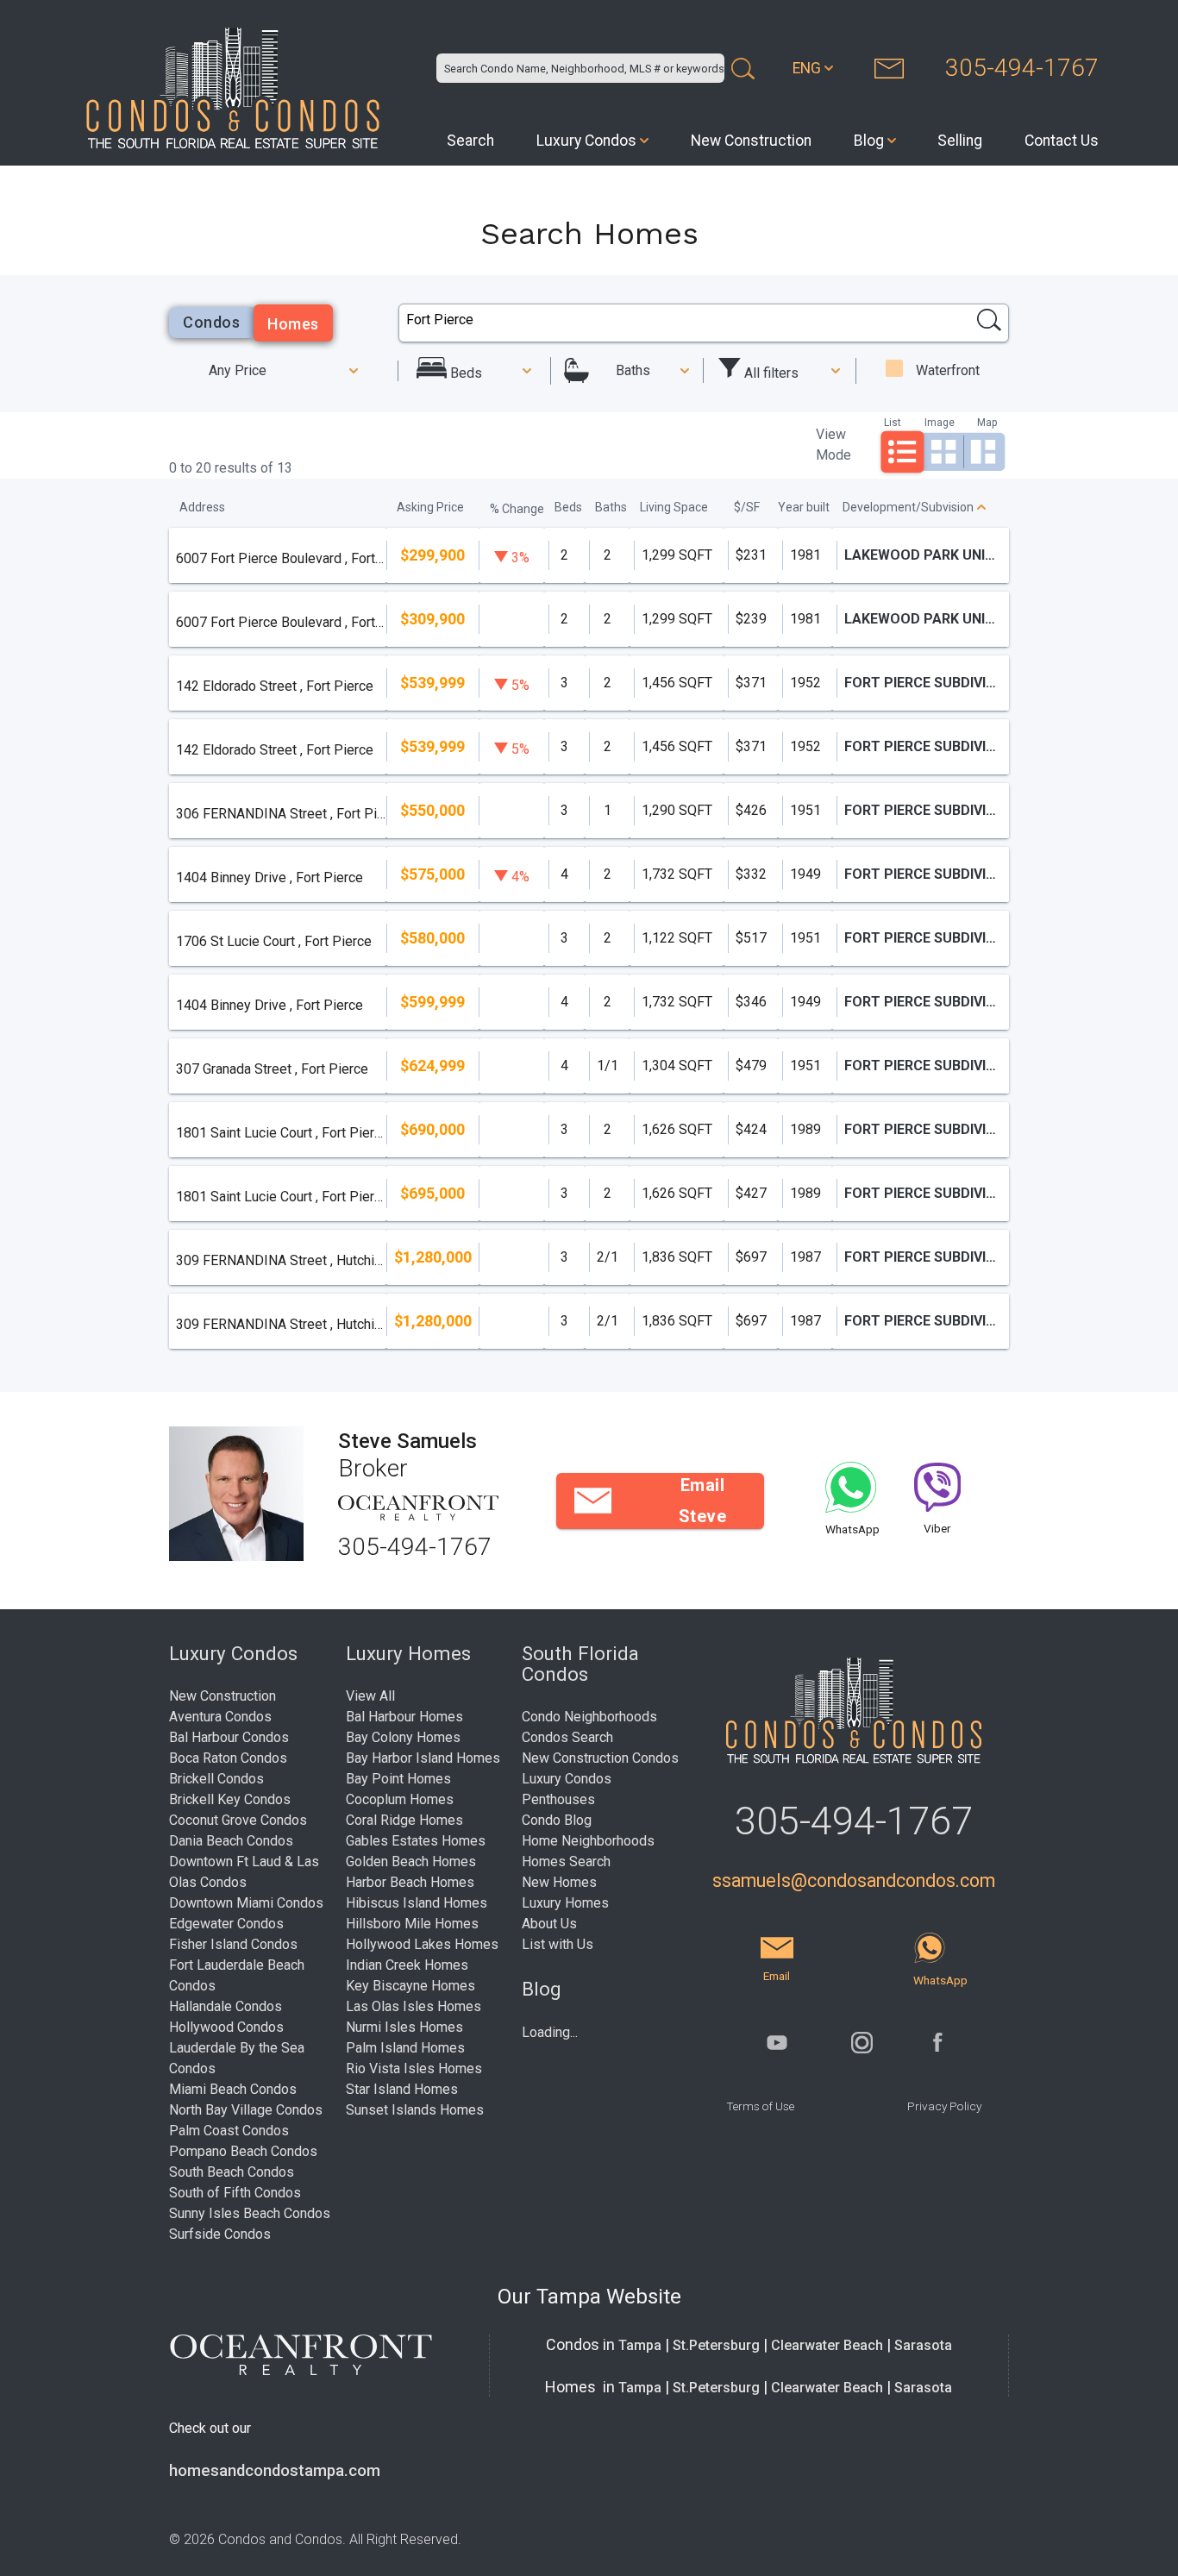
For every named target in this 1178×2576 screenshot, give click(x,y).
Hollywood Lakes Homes (422, 1944)
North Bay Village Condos (246, 2110)
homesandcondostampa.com (275, 2471)
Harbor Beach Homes (410, 1882)
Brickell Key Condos (230, 1799)
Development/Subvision (908, 507)
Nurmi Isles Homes (404, 2027)
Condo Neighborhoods (589, 1717)
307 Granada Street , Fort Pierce (272, 1069)
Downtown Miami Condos (246, 1903)
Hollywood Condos (226, 2027)
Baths (633, 370)
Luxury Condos (586, 141)
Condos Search (567, 1737)
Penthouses (558, 1799)
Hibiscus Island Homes (417, 1903)
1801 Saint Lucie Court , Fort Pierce (281, 1133)
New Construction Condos (600, 1758)
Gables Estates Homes (416, 1841)
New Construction (751, 141)
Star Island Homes (402, 2089)
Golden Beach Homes (411, 1861)
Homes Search (566, 1861)
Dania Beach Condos (231, 1841)
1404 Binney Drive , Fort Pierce (269, 877)
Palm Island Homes (405, 2048)
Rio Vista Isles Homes (414, 2068)
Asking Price (430, 507)
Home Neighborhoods (588, 1841)
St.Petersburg (716, 2345)
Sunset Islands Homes (415, 2110)
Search (470, 141)
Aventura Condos (220, 1717)
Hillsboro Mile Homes (412, 1924)
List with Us (558, 1944)
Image (940, 422)
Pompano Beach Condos (243, 2151)
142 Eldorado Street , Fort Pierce (275, 686)
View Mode (833, 445)
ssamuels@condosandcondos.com (854, 1880)
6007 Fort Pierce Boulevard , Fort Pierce (281, 558)
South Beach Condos (232, 2172)
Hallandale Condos (226, 2006)
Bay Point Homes (398, 1779)
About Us (549, 1924)
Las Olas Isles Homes (414, 2006)
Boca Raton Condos (228, 1758)
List (893, 422)
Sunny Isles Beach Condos (250, 2213)
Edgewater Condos (226, 1924)
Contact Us (1062, 141)
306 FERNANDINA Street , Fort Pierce (281, 814)
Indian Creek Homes (407, 1965)
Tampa (640, 2345)
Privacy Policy (944, 2106)
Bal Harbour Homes (404, 1717)
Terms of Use (760, 2106)
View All (370, 1696)
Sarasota (923, 2345)
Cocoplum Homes (400, 1799)
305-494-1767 (1022, 68)
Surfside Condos (220, 2234)
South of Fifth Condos (235, 2193)
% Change (517, 509)
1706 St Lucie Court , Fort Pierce (274, 941)
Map (987, 422)
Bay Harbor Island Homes (423, 1758)
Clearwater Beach (827, 2345)
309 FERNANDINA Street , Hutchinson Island (281, 1260)
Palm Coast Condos (229, 2131)
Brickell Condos (216, 1779)
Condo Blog (557, 1820)
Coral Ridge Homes (404, 1820)
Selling (960, 141)
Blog (869, 141)
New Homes (559, 1882)
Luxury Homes (565, 1903)
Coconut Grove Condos (238, 1820)
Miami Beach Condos (233, 2089)
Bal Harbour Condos (229, 1737)
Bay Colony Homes (403, 1737)
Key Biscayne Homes (410, 1986)
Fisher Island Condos (233, 1944)
